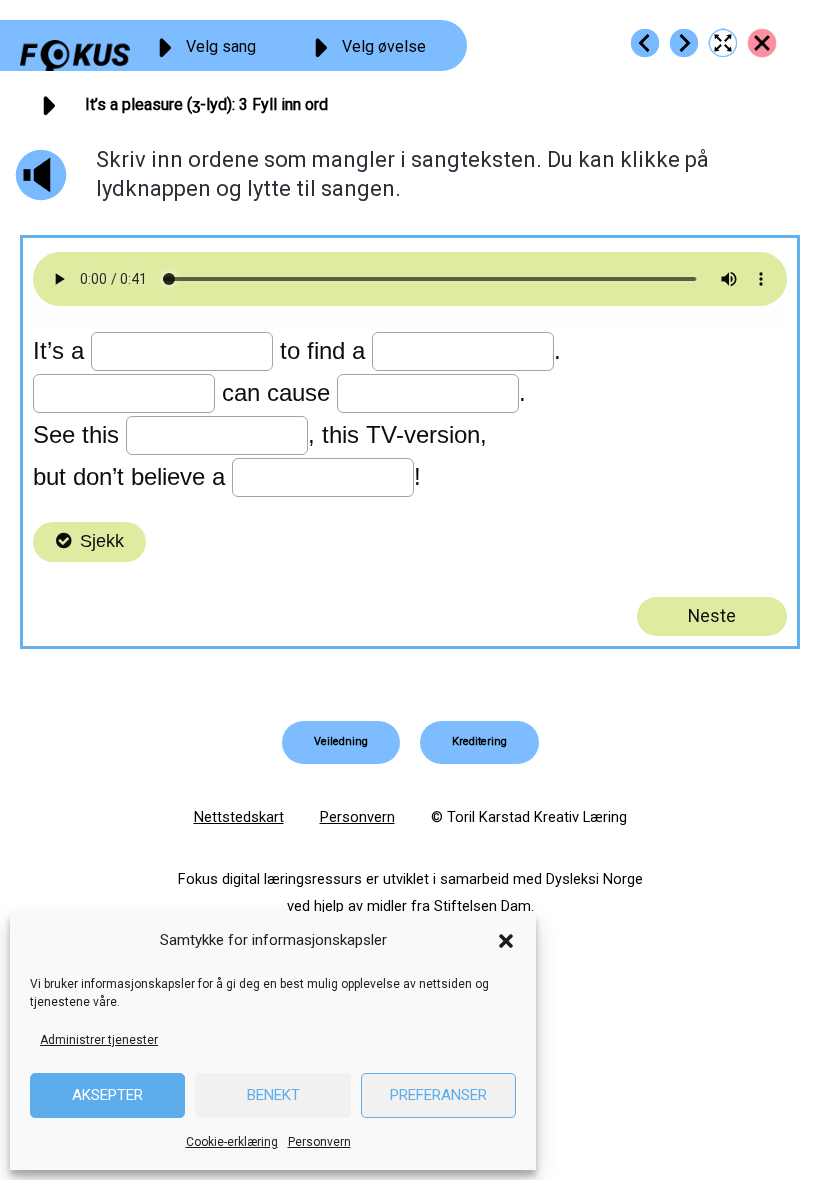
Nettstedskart (239, 817)
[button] (506, 941)
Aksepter (107, 1095)
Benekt (273, 1095)
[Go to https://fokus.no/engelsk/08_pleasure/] (762, 43)
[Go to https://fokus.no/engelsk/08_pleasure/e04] (684, 43)
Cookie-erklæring (232, 1142)
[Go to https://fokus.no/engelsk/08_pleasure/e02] (645, 43)
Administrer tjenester (99, 1040)
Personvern (319, 1142)
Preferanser (438, 1095)
